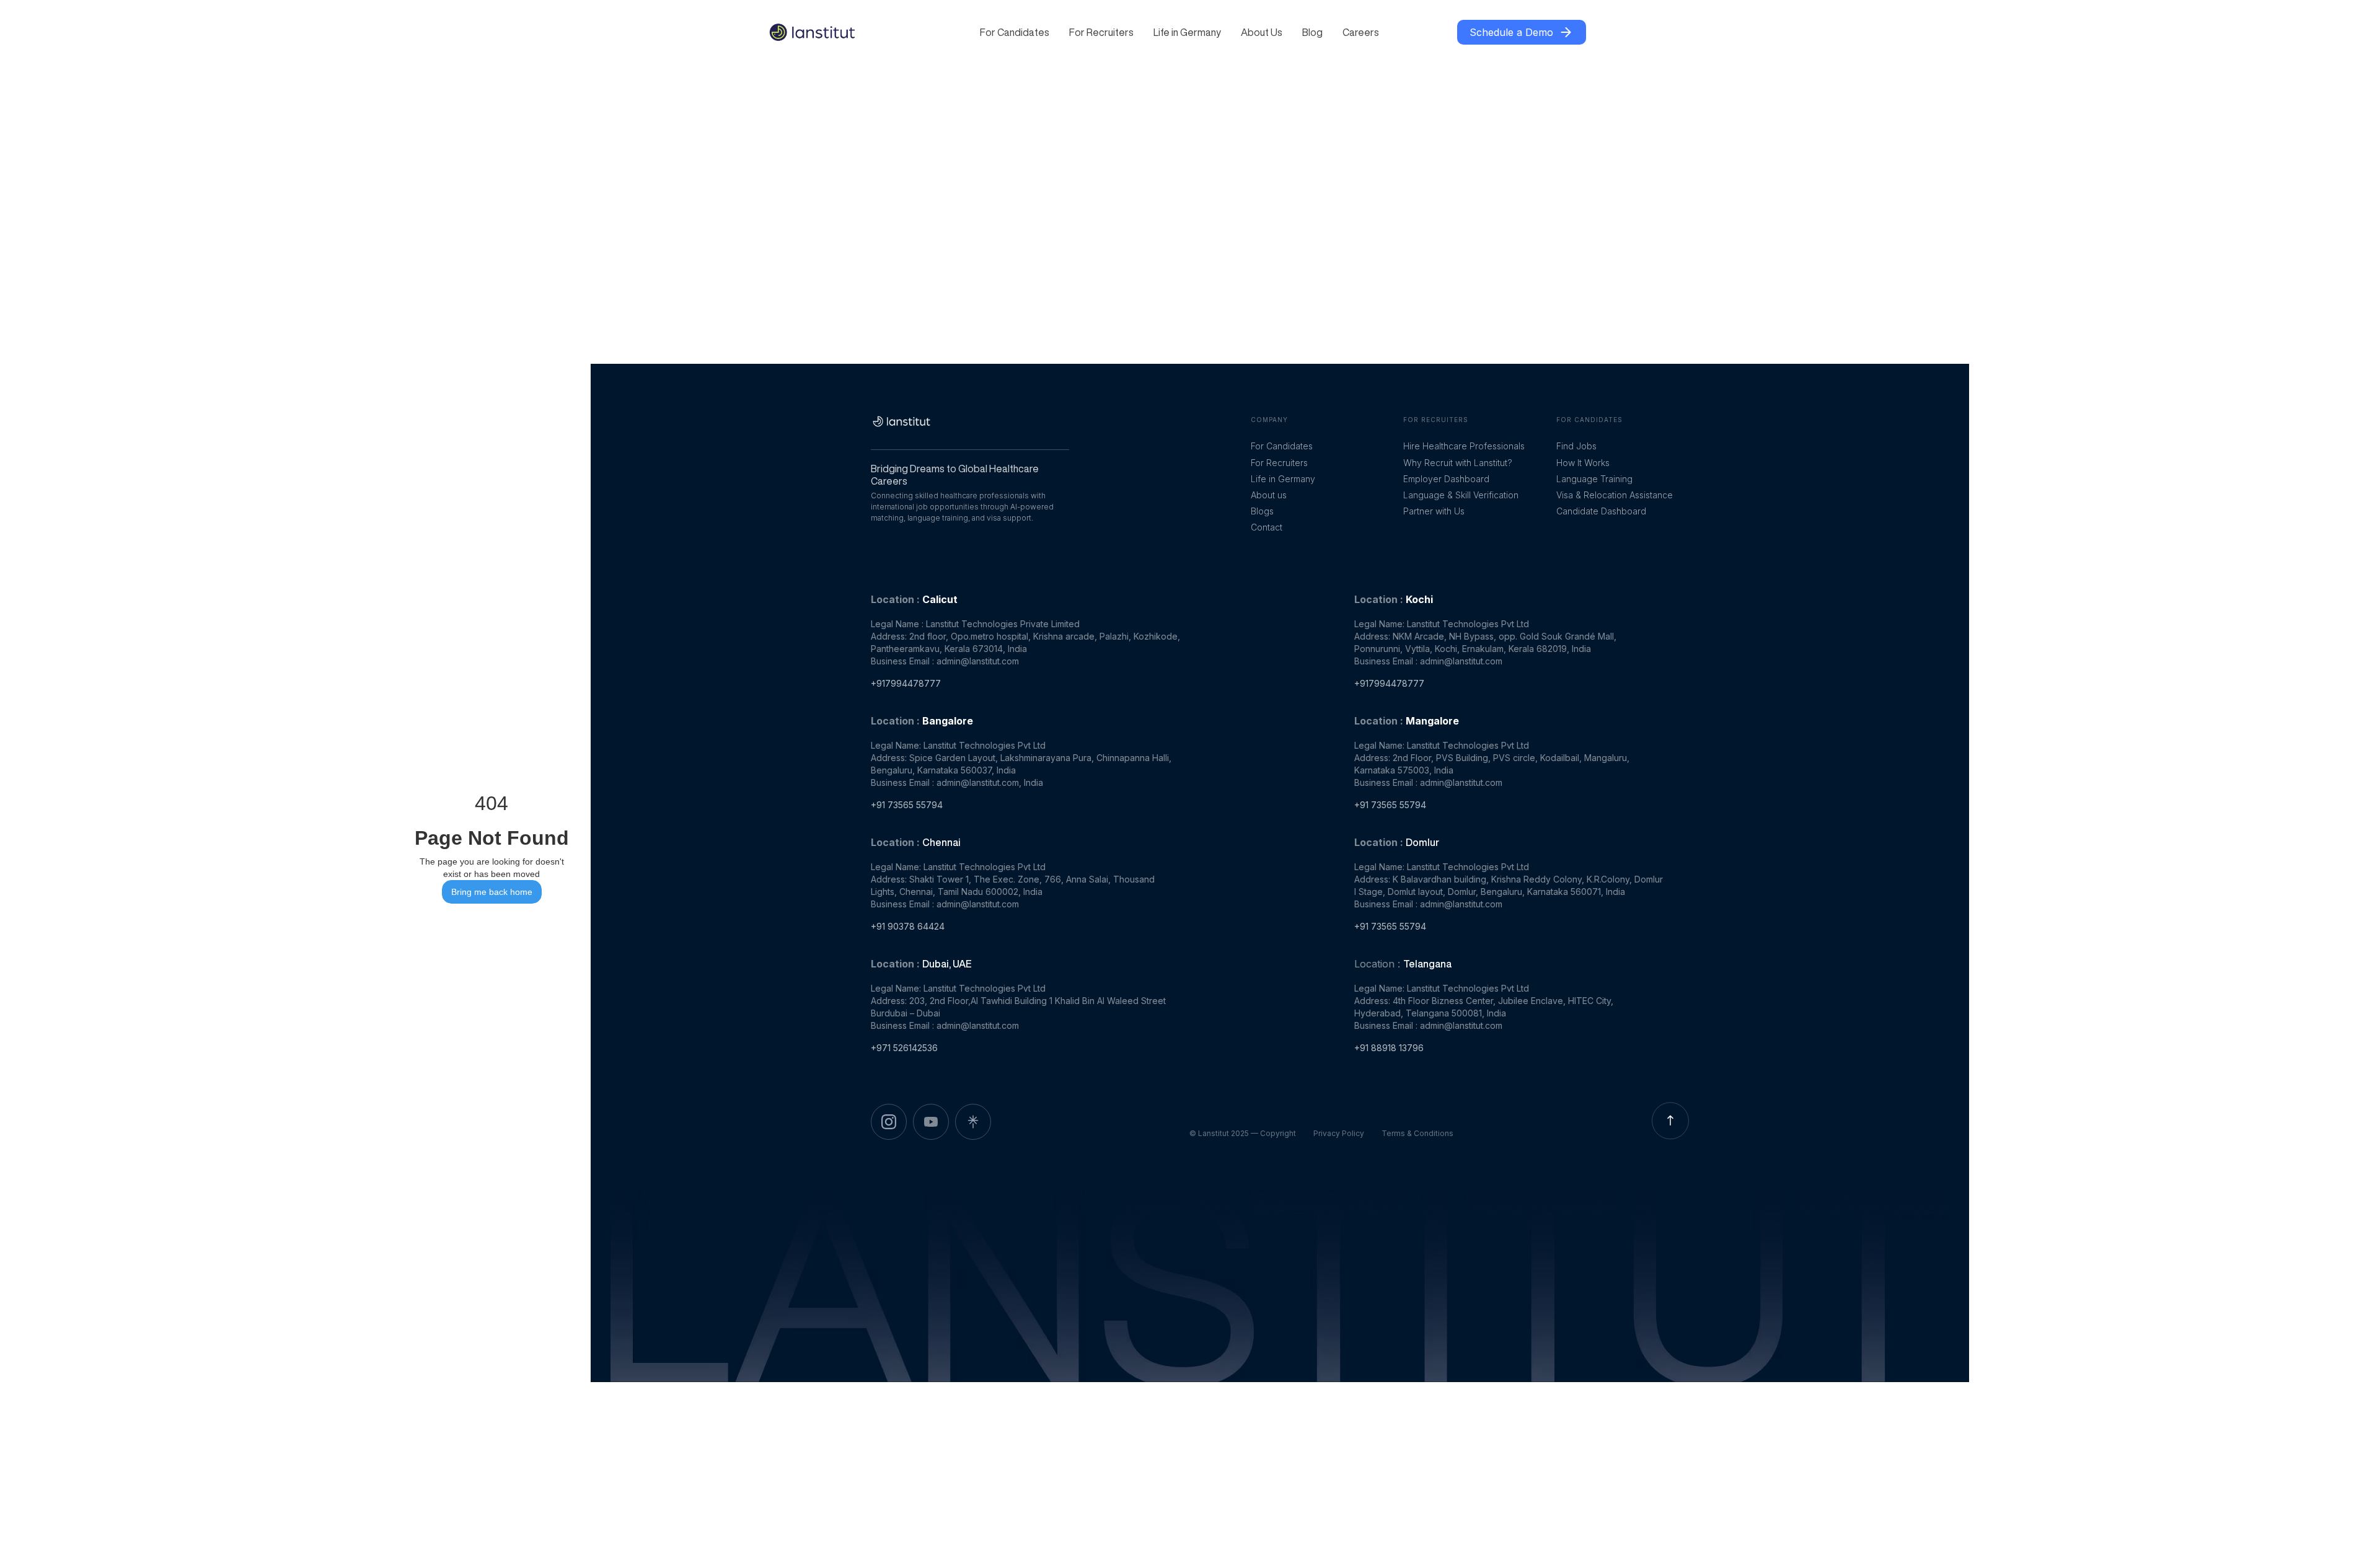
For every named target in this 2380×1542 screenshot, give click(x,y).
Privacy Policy (1339, 1133)
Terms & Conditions (1417, 1133)
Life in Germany (1187, 32)
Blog (1312, 32)
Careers (1361, 32)
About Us (1262, 32)
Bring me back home (492, 892)
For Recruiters (1101, 32)
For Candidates (1015, 32)
